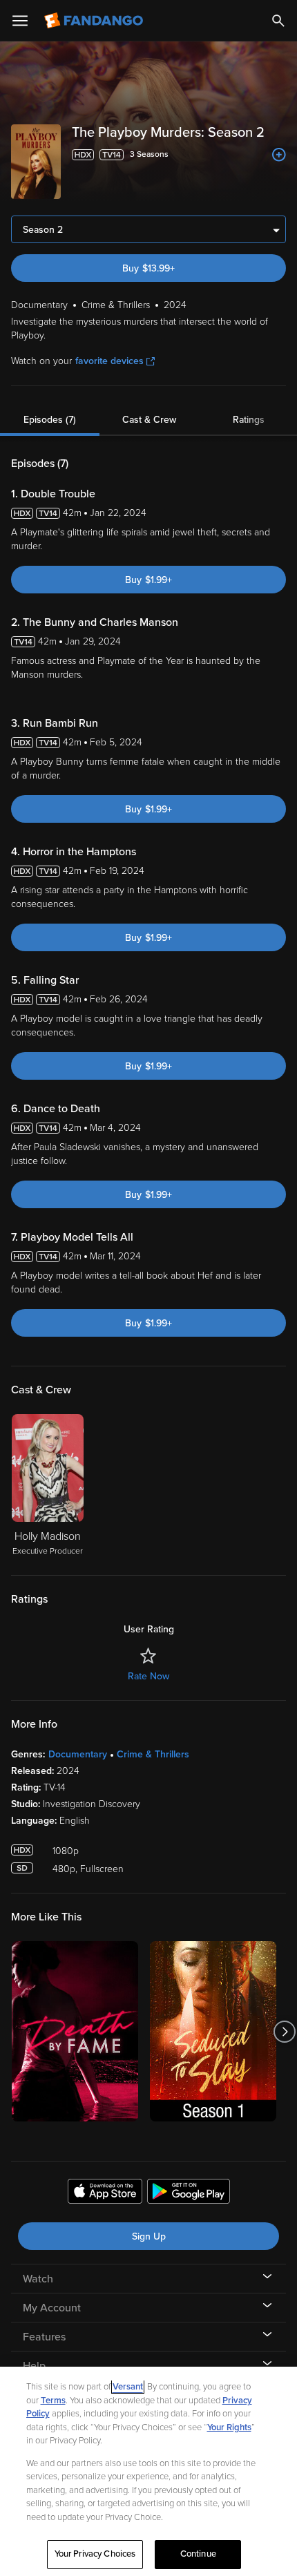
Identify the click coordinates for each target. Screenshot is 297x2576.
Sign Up (149, 2236)
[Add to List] (279, 155)
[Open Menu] (20, 21)
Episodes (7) (50, 420)
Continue (198, 2554)
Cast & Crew (149, 420)
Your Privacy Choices (95, 2554)
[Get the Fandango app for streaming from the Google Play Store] (189, 2193)
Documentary (78, 1754)
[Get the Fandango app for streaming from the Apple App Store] (105, 2193)
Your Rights (229, 2427)
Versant (128, 2387)
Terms (53, 2401)
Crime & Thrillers (153, 1754)
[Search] (278, 21)
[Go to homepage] (95, 21)
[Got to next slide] (284, 2031)
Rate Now (148, 1676)
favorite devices (109, 361)
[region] (148, 2471)
